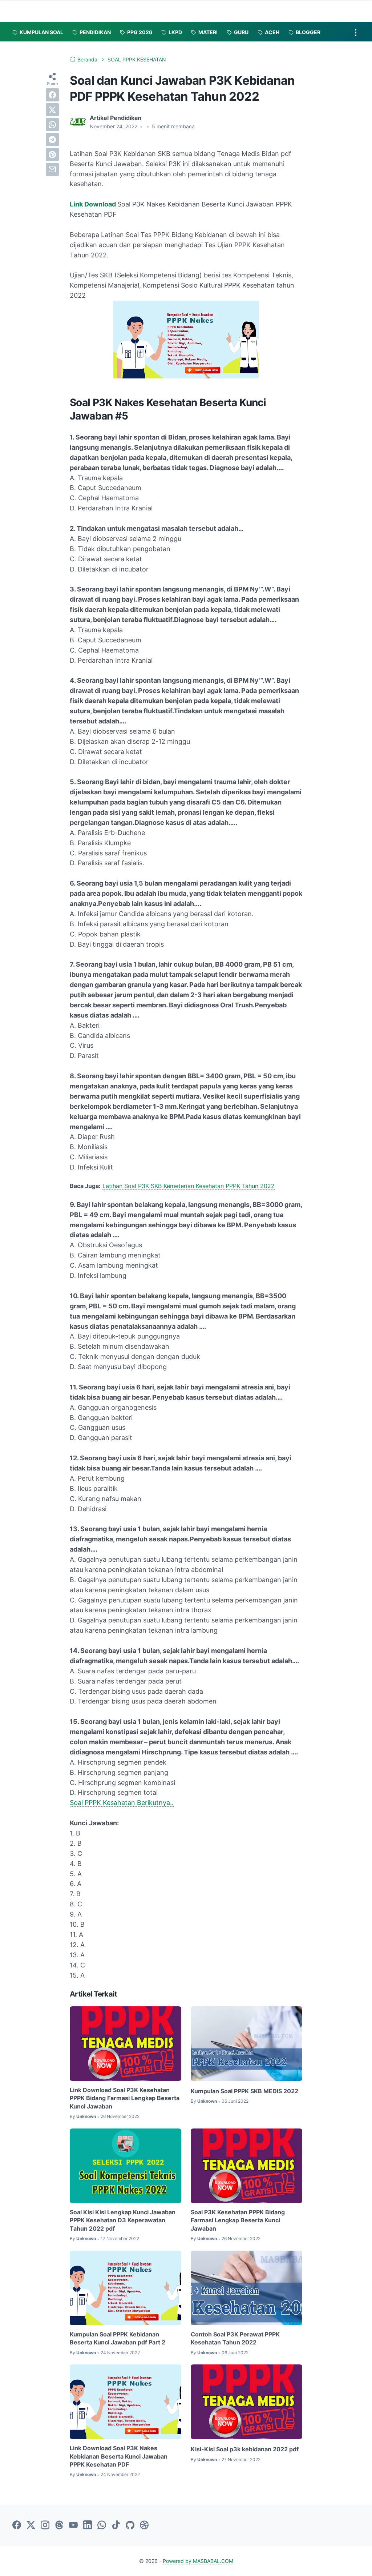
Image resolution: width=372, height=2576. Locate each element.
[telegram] (52, 140)
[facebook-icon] (17, 2525)
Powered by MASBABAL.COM (198, 2561)
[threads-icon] (59, 2525)
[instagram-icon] (45, 2525)
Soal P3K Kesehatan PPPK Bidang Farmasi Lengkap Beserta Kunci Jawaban (238, 2220)
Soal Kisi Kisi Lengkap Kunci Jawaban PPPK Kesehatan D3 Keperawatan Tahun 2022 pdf (123, 2220)
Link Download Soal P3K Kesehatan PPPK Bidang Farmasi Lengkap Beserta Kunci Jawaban (125, 2098)
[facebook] (52, 95)
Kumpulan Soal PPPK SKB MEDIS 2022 (244, 2091)
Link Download (94, 204)
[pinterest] (52, 155)
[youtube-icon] (73, 2525)
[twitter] (52, 110)
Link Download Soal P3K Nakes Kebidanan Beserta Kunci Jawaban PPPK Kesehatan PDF (119, 2456)
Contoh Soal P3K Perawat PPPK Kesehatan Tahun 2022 (235, 2338)
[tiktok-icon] (116, 2525)
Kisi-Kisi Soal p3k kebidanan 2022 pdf (245, 2449)
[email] (52, 169)
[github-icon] (130, 2525)
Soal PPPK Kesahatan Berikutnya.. (122, 1803)
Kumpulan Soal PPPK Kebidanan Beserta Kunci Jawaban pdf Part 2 (118, 2338)
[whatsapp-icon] (102, 2525)
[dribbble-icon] (144, 2525)
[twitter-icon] (31, 2525)
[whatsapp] (52, 125)
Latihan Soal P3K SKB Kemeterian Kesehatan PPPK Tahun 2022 (189, 1186)
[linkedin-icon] (88, 2525)
